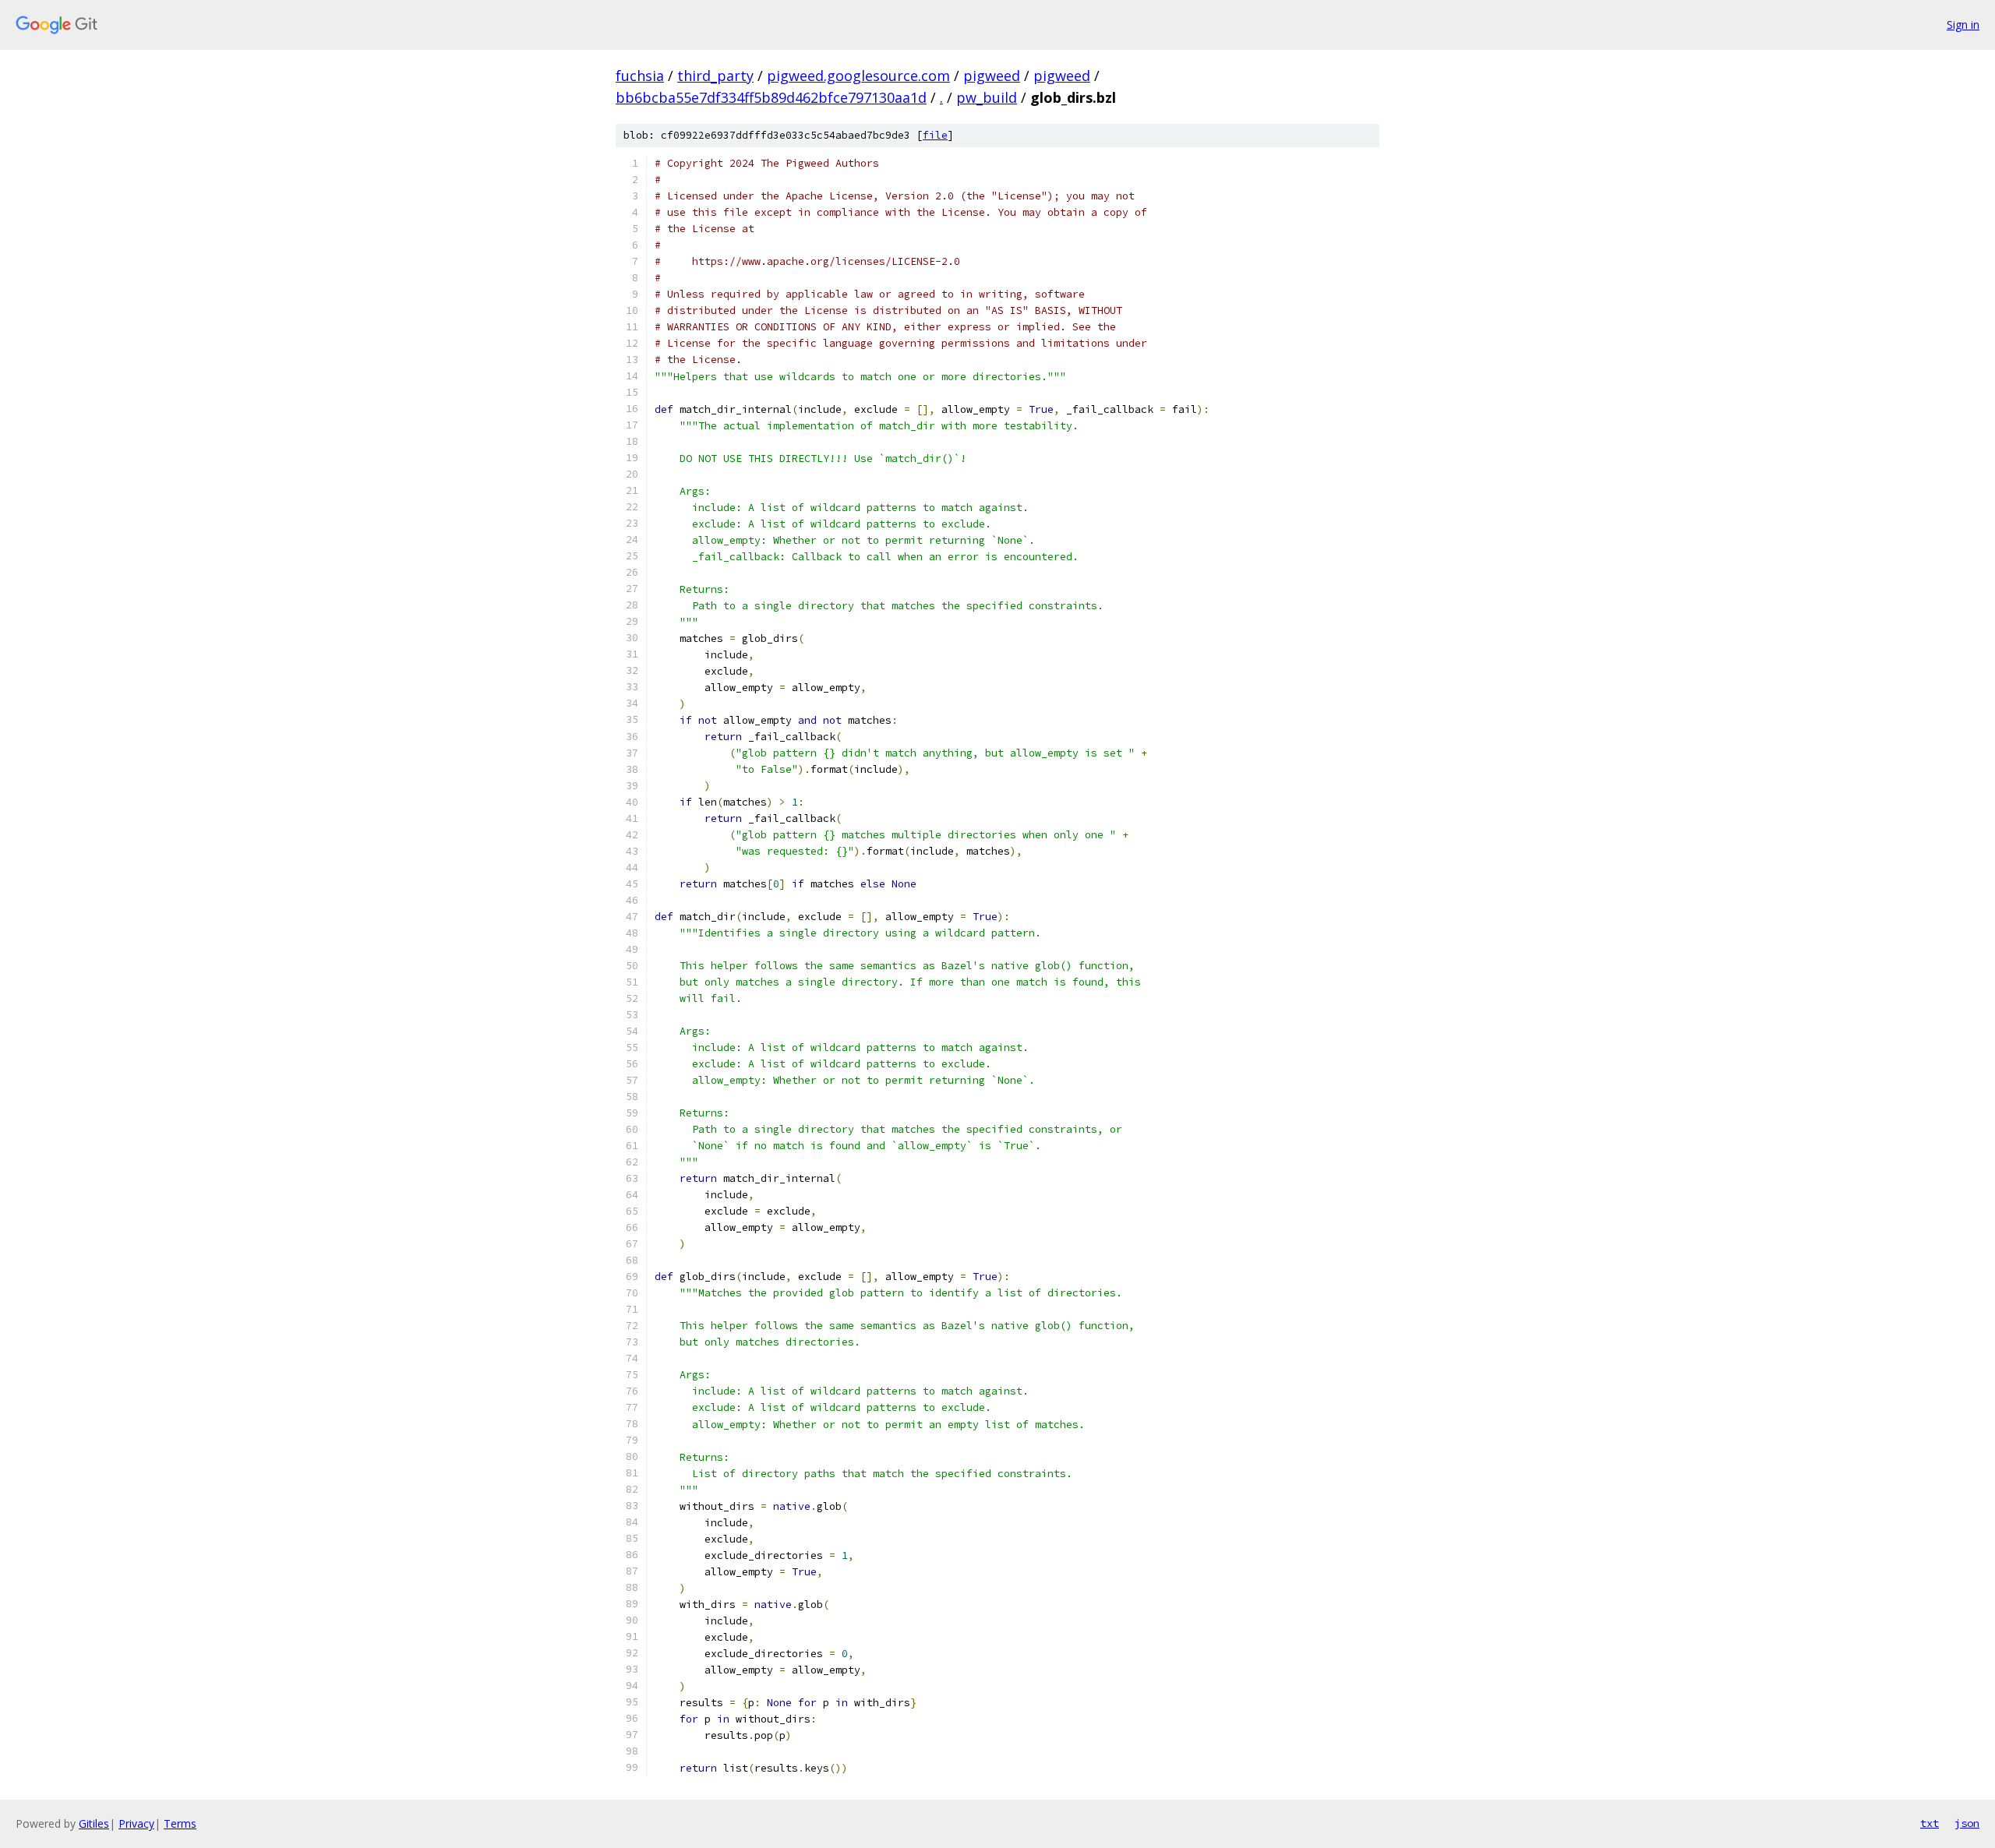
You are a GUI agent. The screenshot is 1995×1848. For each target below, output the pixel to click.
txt (1930, 1823)
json (1967, 1823)
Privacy (136, 1823)
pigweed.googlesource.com (858, 76)
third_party (715, 76)
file (935, 135)
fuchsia (640, 76)
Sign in (1963, 25)
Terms (180, 1823)
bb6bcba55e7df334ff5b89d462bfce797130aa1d (771, 97)
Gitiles (94, 1823)
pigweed (992, 76)
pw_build (987, 97)
